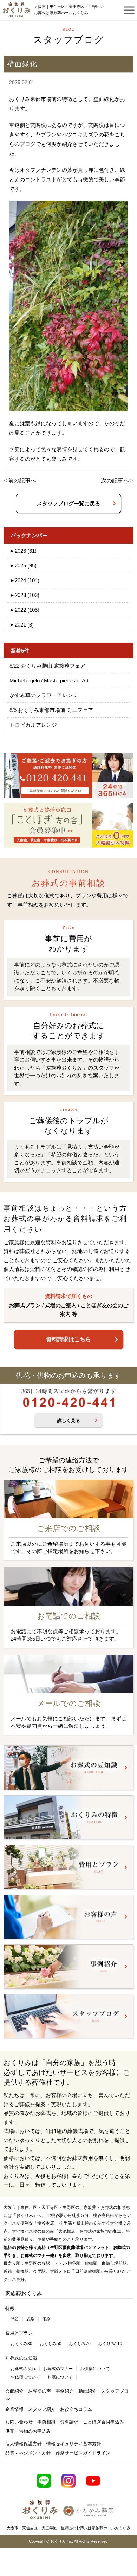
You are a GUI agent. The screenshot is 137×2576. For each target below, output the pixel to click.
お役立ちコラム (76, 2409)
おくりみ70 (80, 2344)
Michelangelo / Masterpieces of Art (49, 680)
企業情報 (14, 2409)
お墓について (60, 2377)
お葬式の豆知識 (21, 2358)
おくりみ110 (110, 2344)
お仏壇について (25, 2377)
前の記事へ (22, 481)
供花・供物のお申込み (28, 2431)
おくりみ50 (51, 2344)
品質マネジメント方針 (28, 2453)
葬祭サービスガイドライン (83, 2453)
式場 (31, 2319)
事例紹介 (65, 2391)
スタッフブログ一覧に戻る (68, 503)
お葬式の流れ (23, 2369)
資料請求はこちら (68, 1339)
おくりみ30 (21, 2344)
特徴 (10, 2308)
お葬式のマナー (58, 2369)
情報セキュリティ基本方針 (74, 2444)
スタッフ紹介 (42, 2409)
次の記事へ (115, 481)
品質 (15, 2319)
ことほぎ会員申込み (103, 2422)
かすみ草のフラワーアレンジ (44, 695)
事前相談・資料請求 (58, 2422)
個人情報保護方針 (24, 2444)
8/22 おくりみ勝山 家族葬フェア (47, 666)
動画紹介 (87, 2391)
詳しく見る (69, 1420)
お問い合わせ (19, 2422)
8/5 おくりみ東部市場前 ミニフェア (51, 710)
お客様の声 (40, 2391)
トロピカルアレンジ (33, 725)
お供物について (95, 2369)
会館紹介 (14, 2391)
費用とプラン (19, 2333)
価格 (46, 2319)
